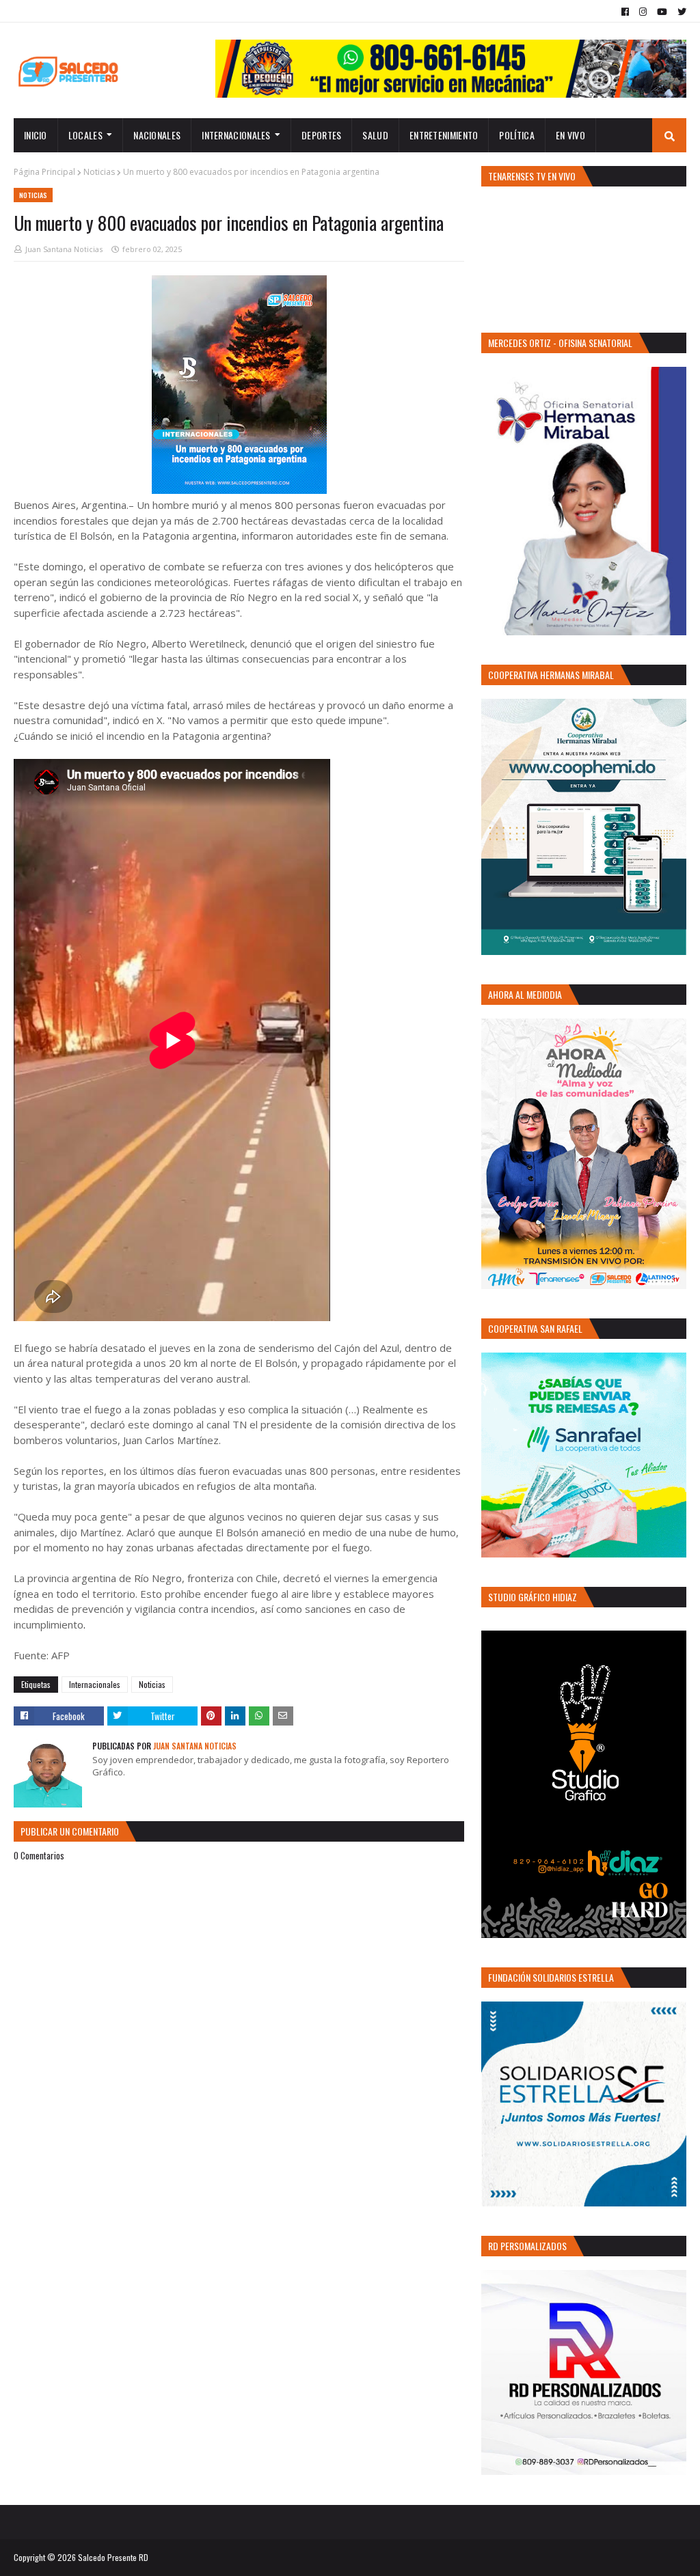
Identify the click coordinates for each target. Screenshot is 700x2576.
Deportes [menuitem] (321, 135)
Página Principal (44, 172)
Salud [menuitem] (375, 135)
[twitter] (680, 12)
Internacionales (95, 1684)
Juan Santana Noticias (64, 249)
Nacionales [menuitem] (157, 135)
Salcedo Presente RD (113, 2557)
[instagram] (643, 12)
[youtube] (662, 12)
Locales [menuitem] (85, 135)
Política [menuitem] (516, 135)
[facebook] (625, 12)
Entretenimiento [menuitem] (444, 135)
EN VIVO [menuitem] (570, 135)
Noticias (99, 172)
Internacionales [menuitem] (236, 135)
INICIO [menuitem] (36, 135)
